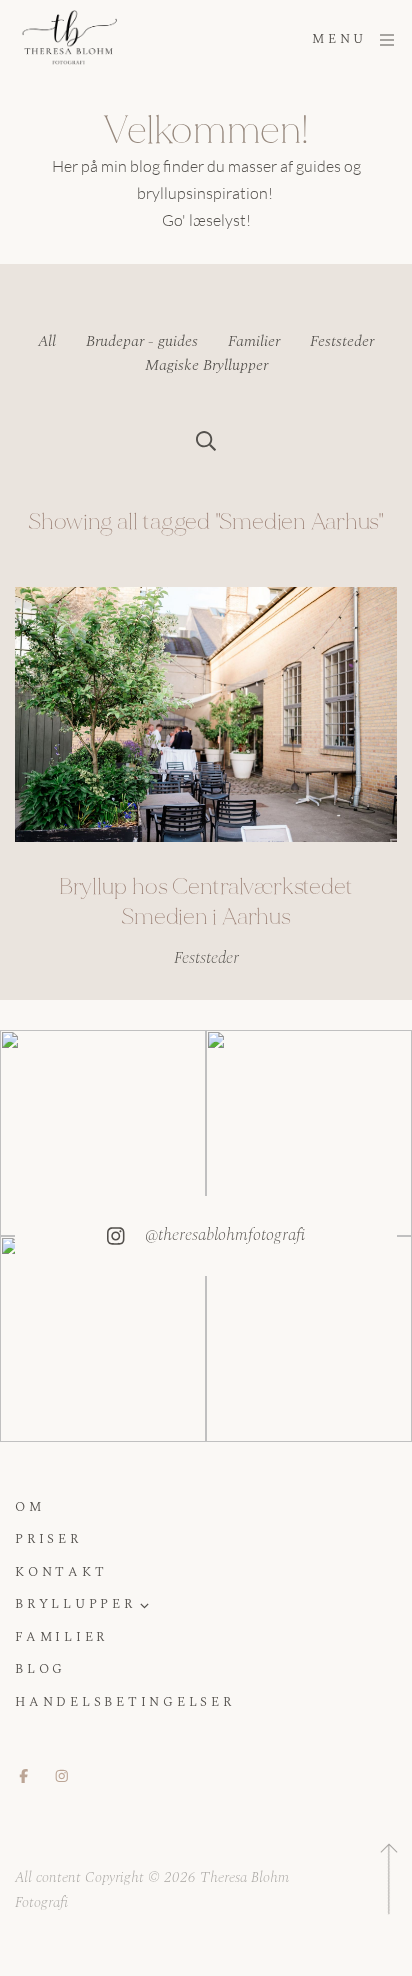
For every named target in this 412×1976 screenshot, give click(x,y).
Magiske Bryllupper (206, 365)
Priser (48, 1540)
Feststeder (342, 341)
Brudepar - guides (142, 341)
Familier (254, 341)
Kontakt (61, 1573)
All (47, 341)
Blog (40, 1670)
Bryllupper (75, 1605)
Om (30, 1508)
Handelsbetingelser (125, 1703)
